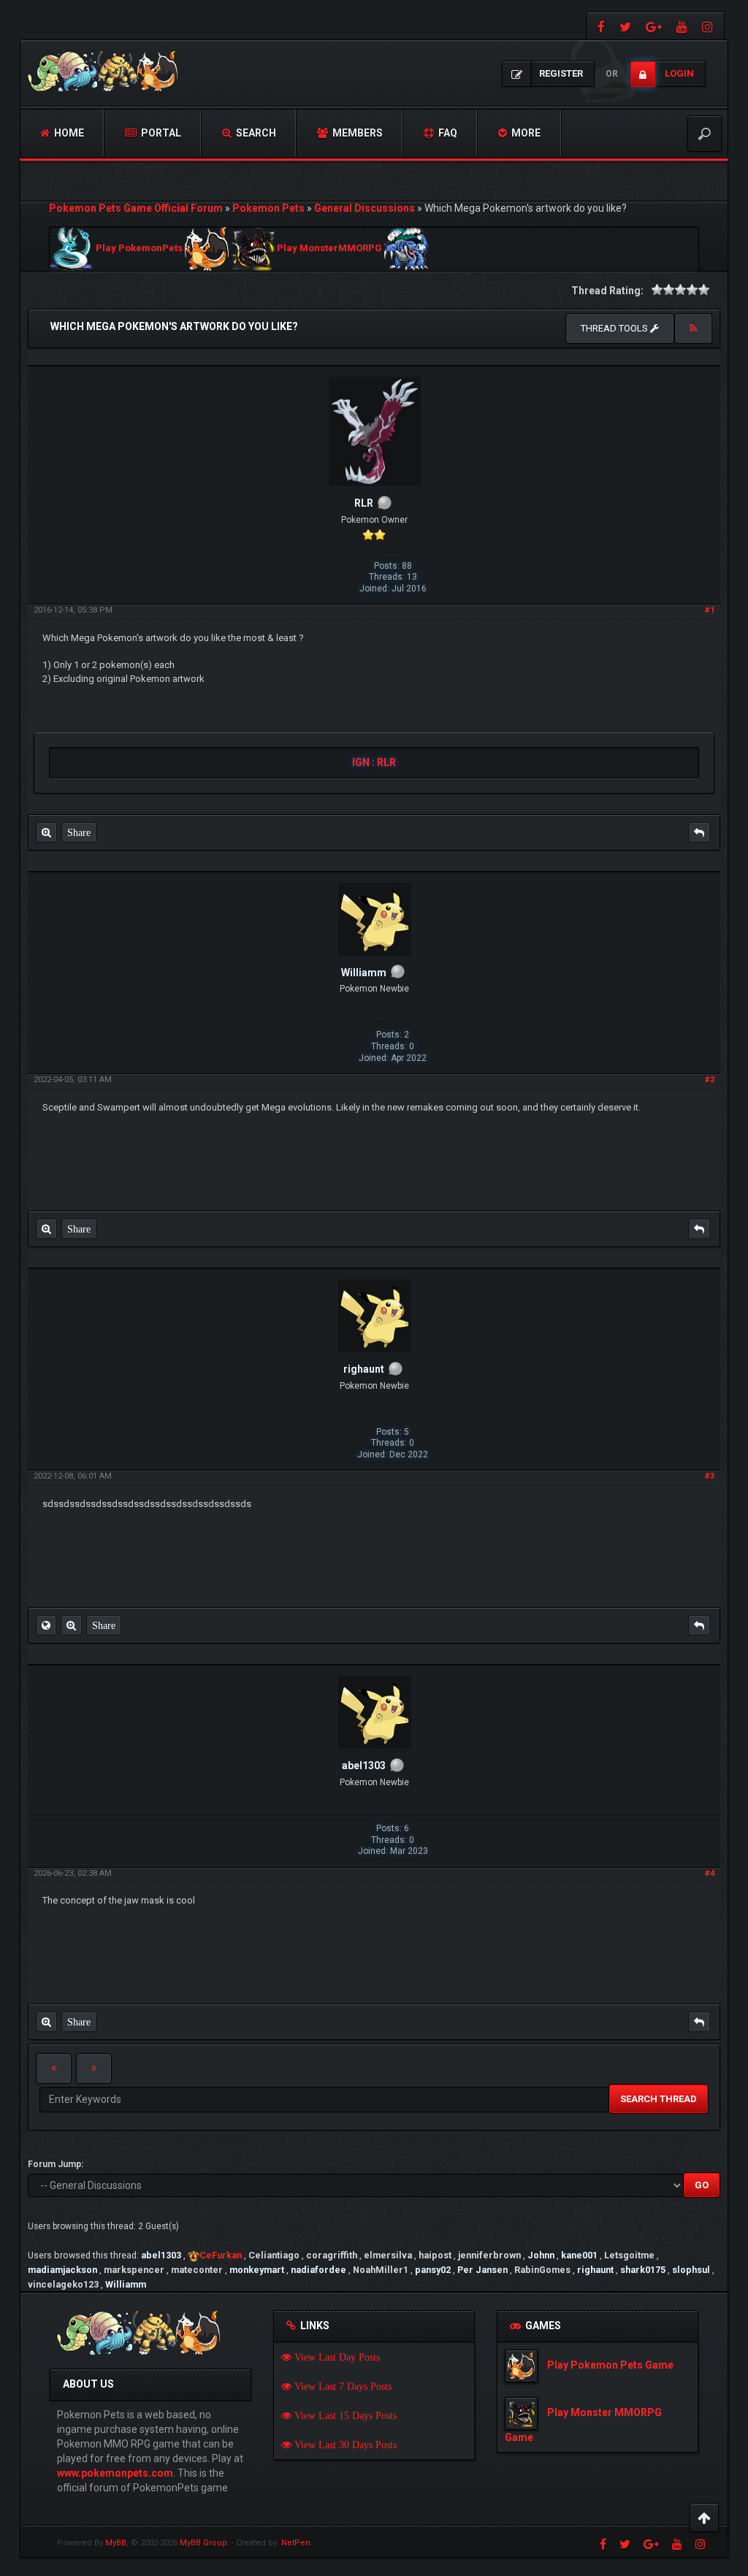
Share (79, 832)
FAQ (447, 133)
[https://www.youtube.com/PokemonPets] (682, 26)
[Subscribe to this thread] (693, 329)
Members (356, 133)
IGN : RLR (374, 762)
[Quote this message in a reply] (699, 832)
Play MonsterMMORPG (329, 249)
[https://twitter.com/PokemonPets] (625, 26)
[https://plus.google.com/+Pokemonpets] (654, 26)
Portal (160, 133)
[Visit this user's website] (46, 1625)
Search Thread (659, 2099)
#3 (710, 1476)
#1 (710, 610)
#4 (710, 1873)
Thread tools (615, 328)
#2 (710, 1080)
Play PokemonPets (139, 249)
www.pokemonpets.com (115, 2473)
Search (255, 133)
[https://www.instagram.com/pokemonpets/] (709, 26)
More (525, 133)
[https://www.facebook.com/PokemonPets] (599, 26)
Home (68, 133)
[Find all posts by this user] (46, 832)
